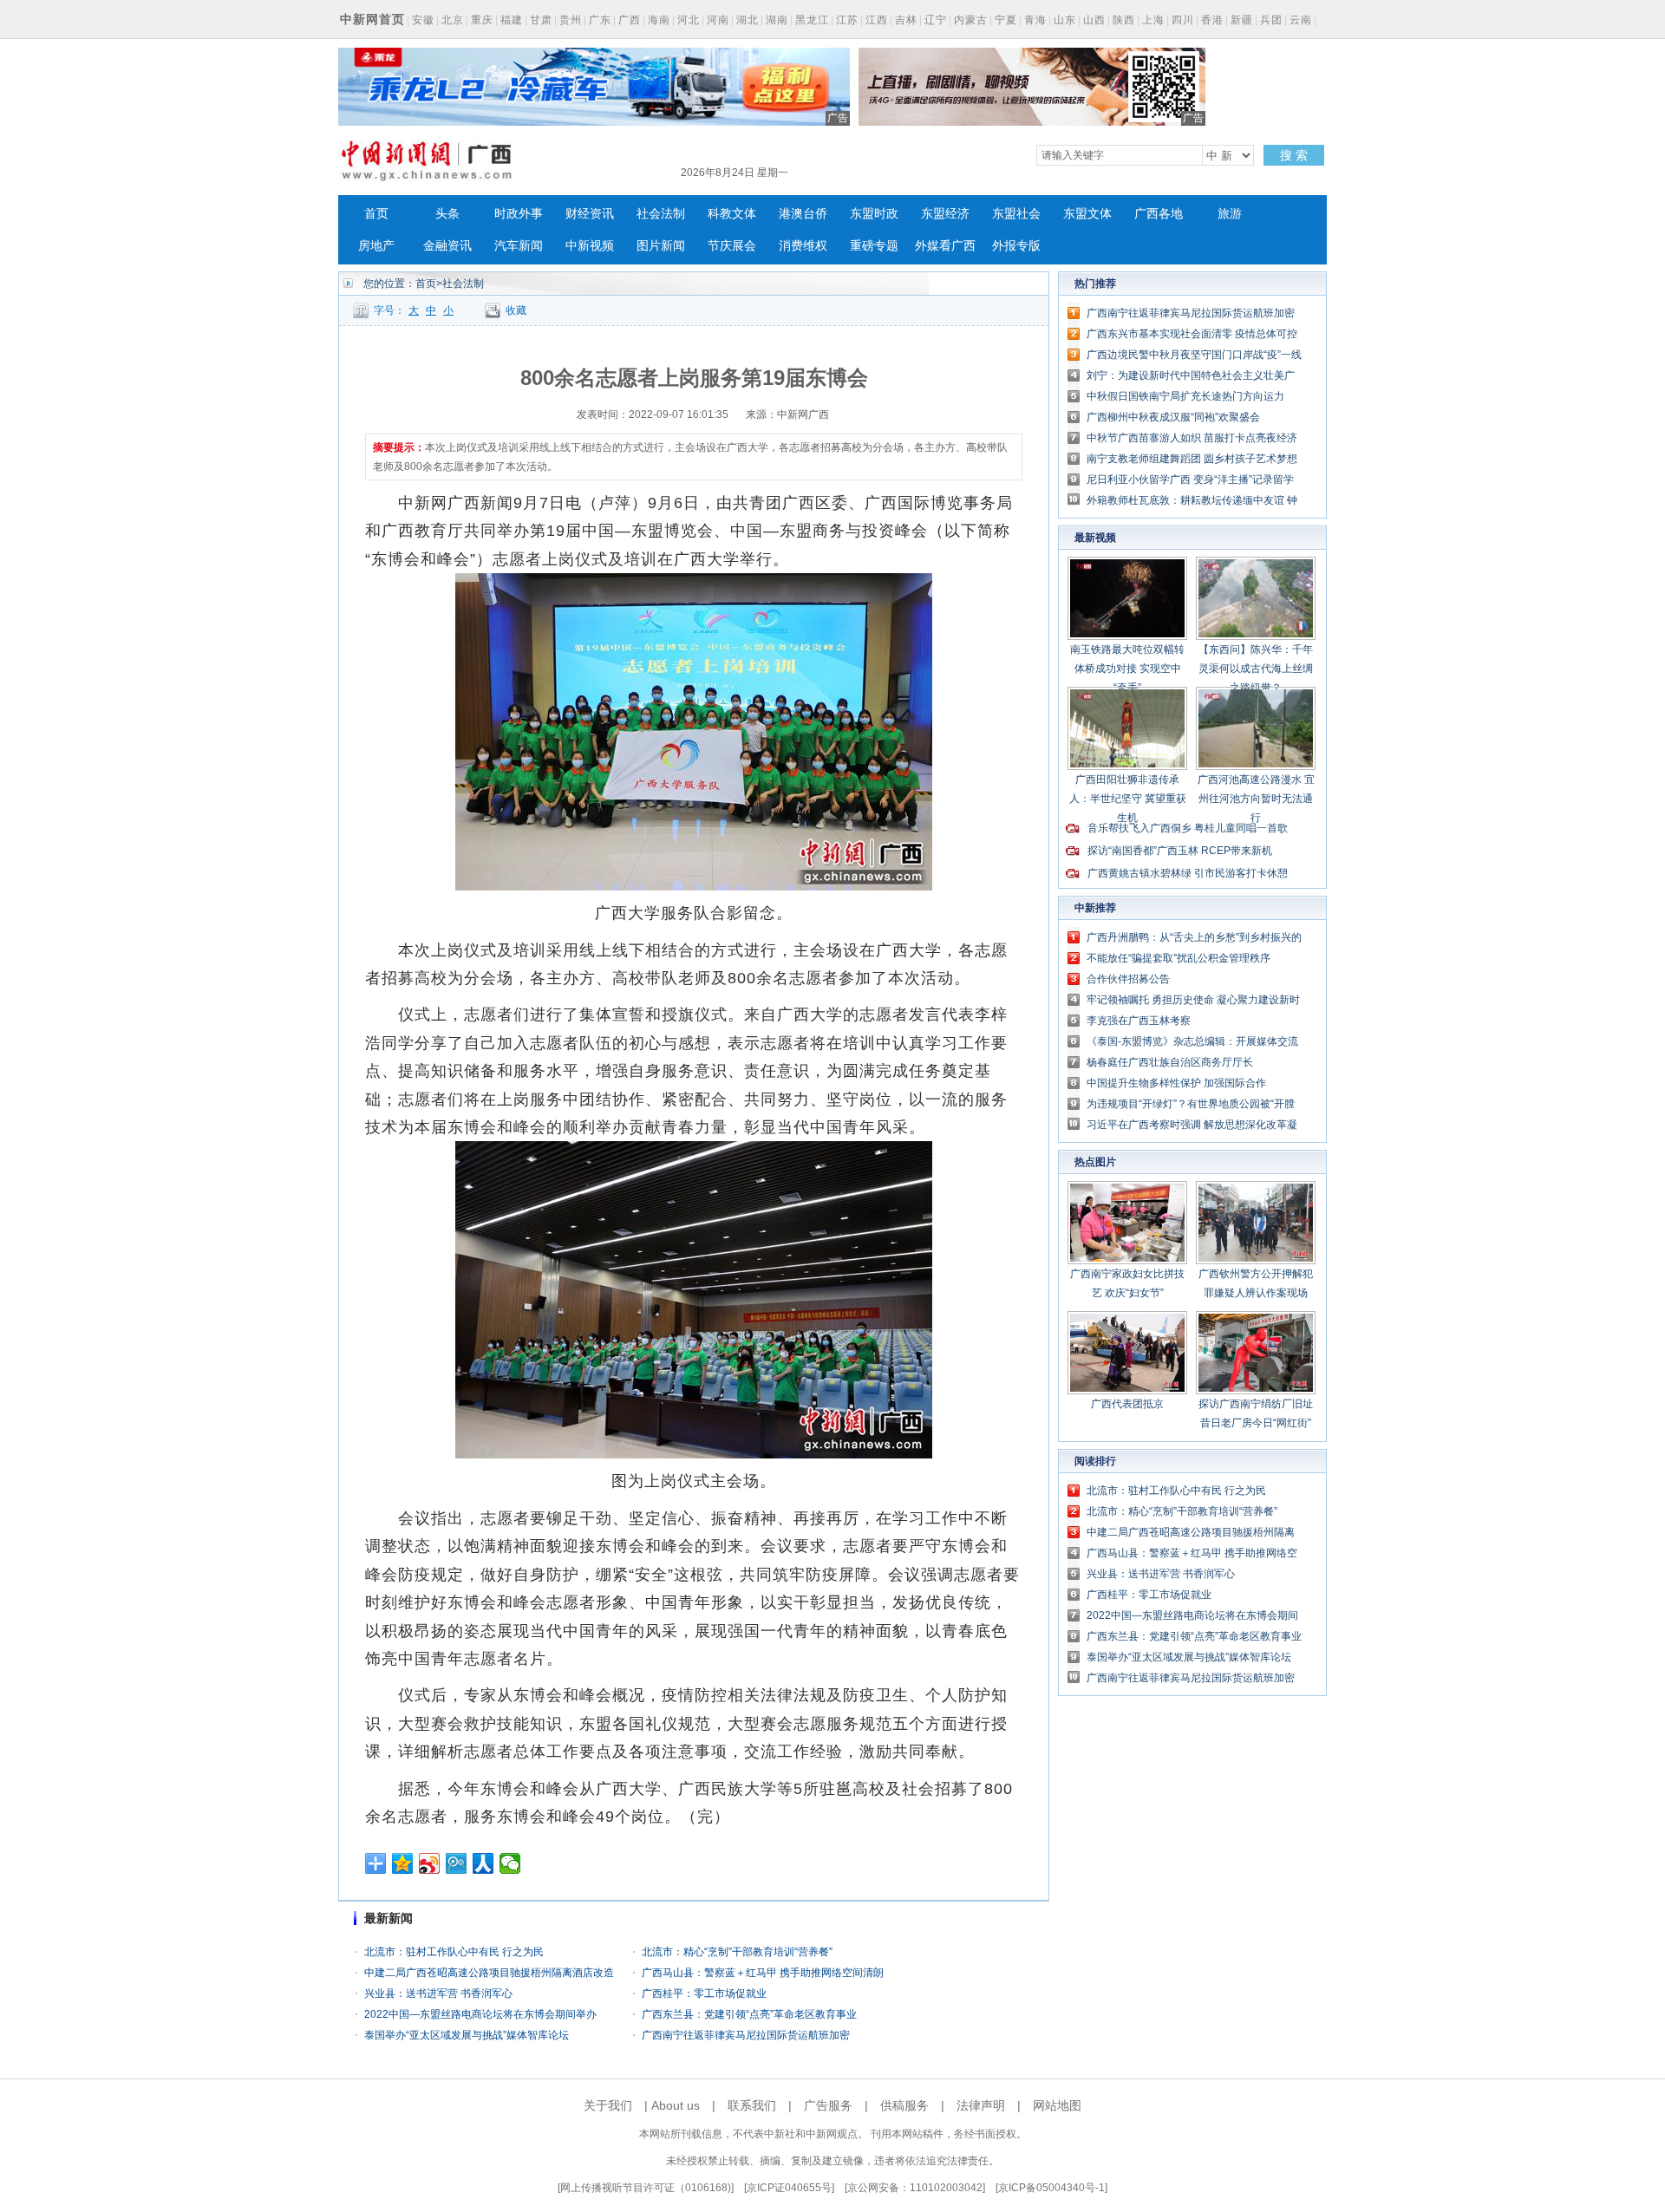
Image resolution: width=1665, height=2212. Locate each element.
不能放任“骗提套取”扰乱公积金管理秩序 (1179, 958)
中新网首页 (372, 19)
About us (676, 2105)
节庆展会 (732, 246)
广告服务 (828, 2105)
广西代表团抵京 (1127, 1404)
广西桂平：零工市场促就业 (704, 1993)
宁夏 (1006, 20)
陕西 (1124, 20)
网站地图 (1057, 2105)
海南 (659, 20)
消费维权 (803, 246)
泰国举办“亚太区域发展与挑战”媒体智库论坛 (467, 2035)
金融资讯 (447, 246)
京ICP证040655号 (789, 2188)
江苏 (847, 20)
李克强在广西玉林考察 (1139, 1021)
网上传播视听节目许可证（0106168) (646, 2188)
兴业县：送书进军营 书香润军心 (438, 1993)
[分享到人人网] (483, 1863)
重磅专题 (874, 246)
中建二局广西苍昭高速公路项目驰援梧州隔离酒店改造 (489, 1973)
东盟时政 (874, 214)
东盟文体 (1087, 214)
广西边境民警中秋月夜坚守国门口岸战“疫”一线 (1194, 355)
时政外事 (519, 214)
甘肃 (541, 20)
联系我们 (752, 2105)
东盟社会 (1016, 214)
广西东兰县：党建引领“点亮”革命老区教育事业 (749, 2014)
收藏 (516, 310)
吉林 (906, 20)
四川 (1183, 20)
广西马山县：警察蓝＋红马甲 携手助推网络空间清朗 (763, 1973)
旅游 (1230, 214)
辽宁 (936, 20)
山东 (1065, 20)
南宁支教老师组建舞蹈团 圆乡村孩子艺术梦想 (1192, 459)
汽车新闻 (519, 246)
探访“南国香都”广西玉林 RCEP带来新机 (1180, 851)
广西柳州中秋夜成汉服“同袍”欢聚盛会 (1173, 417)
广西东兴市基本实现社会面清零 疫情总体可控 (1192, 334)
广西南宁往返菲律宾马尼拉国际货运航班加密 (746, 2035)
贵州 (571, 20)
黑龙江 (812, 20)
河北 (689, 20)
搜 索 (1294, 155)
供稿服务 (904, 2105)
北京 (453, 20)
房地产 (376, 246)
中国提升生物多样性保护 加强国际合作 (1176, 1083)
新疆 (1242, 20)
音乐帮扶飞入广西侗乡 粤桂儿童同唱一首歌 (1188, 828)
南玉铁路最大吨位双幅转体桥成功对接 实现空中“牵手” (1127, 669)
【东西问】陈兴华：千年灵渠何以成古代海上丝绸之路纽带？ (1256, 669)
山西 (1094, 20)
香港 (1212, 20)
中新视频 (590, 246)
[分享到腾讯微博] (457, 1863)
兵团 (1271, 20)
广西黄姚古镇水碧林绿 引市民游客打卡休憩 (1188, 873)
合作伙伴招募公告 (1128, 979)
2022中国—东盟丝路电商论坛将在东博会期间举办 (480, 2014)
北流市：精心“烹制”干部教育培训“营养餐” (737, 1952)
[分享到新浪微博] (430, 1863)
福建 (512, 20)
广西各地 (1159, 214)
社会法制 (661, 214)
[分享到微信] (510, 1863)
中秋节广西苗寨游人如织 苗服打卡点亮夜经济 (1192, 438)
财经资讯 (590, 214)
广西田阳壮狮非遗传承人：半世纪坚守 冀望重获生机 (1128, 799)
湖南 (777, 20)
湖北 (748, 20)
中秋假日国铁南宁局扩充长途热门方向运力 (1185, 396)
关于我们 (608, 2105)
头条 (447, 214)
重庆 (482, 20)
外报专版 (1016, 246)
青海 (1035, 20)
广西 (630, 20)
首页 (376, 214)
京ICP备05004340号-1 (1051, 2188)
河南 (718, 20)
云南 (1301, 20)
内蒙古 (971, 20)
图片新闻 (661, 246)
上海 (1153, 20)
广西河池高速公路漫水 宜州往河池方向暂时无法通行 (1256, 799)
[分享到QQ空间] (403, 1863)
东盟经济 (945, 214)
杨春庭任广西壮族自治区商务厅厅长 (1170, 1062)
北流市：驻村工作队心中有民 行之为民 (454, 1952)
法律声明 (981, 2105)
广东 (600, 20)
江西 (877, 20)
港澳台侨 (803, 214)
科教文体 (732, 214)
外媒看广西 (945, 246)
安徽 (423, 20)
